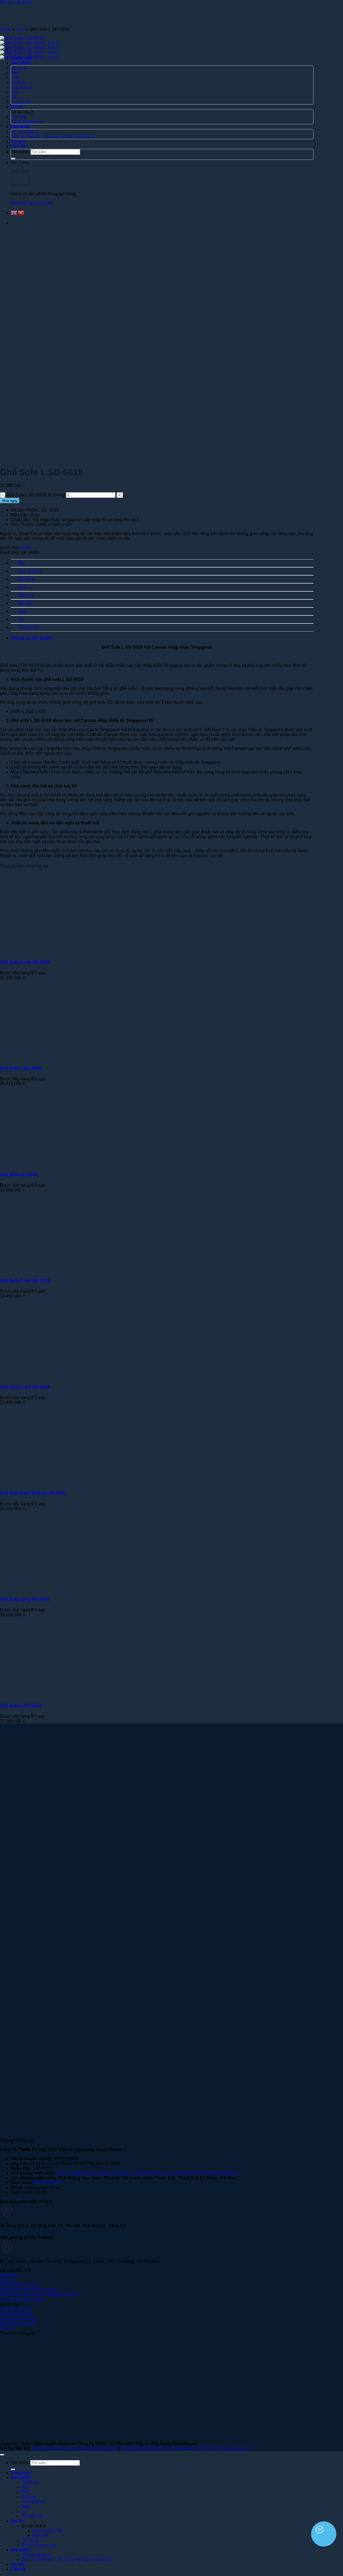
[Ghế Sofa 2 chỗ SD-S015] (66, 1376)
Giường (25, 595)
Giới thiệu (20, 2550)
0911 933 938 (47, 2183)
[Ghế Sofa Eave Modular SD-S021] (66, 1483)
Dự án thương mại (39, 2545)
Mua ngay (10, 501)
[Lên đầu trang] (2, 2455)
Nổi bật (25, 603)
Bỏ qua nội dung (16, 2)
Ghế (22, 587)
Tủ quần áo (29, 627)
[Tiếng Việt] (21, 213)
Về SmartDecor (36, 2555)
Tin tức (18, 2564)
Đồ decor (27, 579)
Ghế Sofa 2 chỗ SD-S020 (25, 962)
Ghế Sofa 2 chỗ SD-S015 (25, 1387)
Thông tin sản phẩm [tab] (31, 638)
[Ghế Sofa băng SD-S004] (66, 1589)
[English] (14, 213)
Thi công (30, 2540)
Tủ (20, 619)
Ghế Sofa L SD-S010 (21, 1706)
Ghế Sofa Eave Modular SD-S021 (33, 1493)
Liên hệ (18, 2569)
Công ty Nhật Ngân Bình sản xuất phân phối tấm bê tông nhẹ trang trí (186, 2448)
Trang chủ (21, 2473)
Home (6, 29)
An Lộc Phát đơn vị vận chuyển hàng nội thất (74, 2448)
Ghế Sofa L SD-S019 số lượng (36, 495)
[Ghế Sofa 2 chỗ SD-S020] (66, 952)
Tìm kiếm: (20, 2463)
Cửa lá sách (30, 571)
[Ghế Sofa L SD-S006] (66, 1058)
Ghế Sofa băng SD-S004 (25, 1599)
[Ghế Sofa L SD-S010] (66, 1695)
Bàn (22, 563)
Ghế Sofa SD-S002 (19, 1175)
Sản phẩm (21, 2478)
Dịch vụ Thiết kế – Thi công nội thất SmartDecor (67, 2560)
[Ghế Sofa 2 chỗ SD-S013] (66, 1270)
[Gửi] (13, 2469)
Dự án (17, 2521)
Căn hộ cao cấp (47, 2531)
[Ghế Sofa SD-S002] (66, 1164)
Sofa (20, 29)
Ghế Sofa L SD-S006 (21, 1068)
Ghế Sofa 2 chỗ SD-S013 (25, 1281)
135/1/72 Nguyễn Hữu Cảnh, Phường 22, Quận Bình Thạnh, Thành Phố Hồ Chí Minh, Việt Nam (148, 2173)
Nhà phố (40, 2535)
